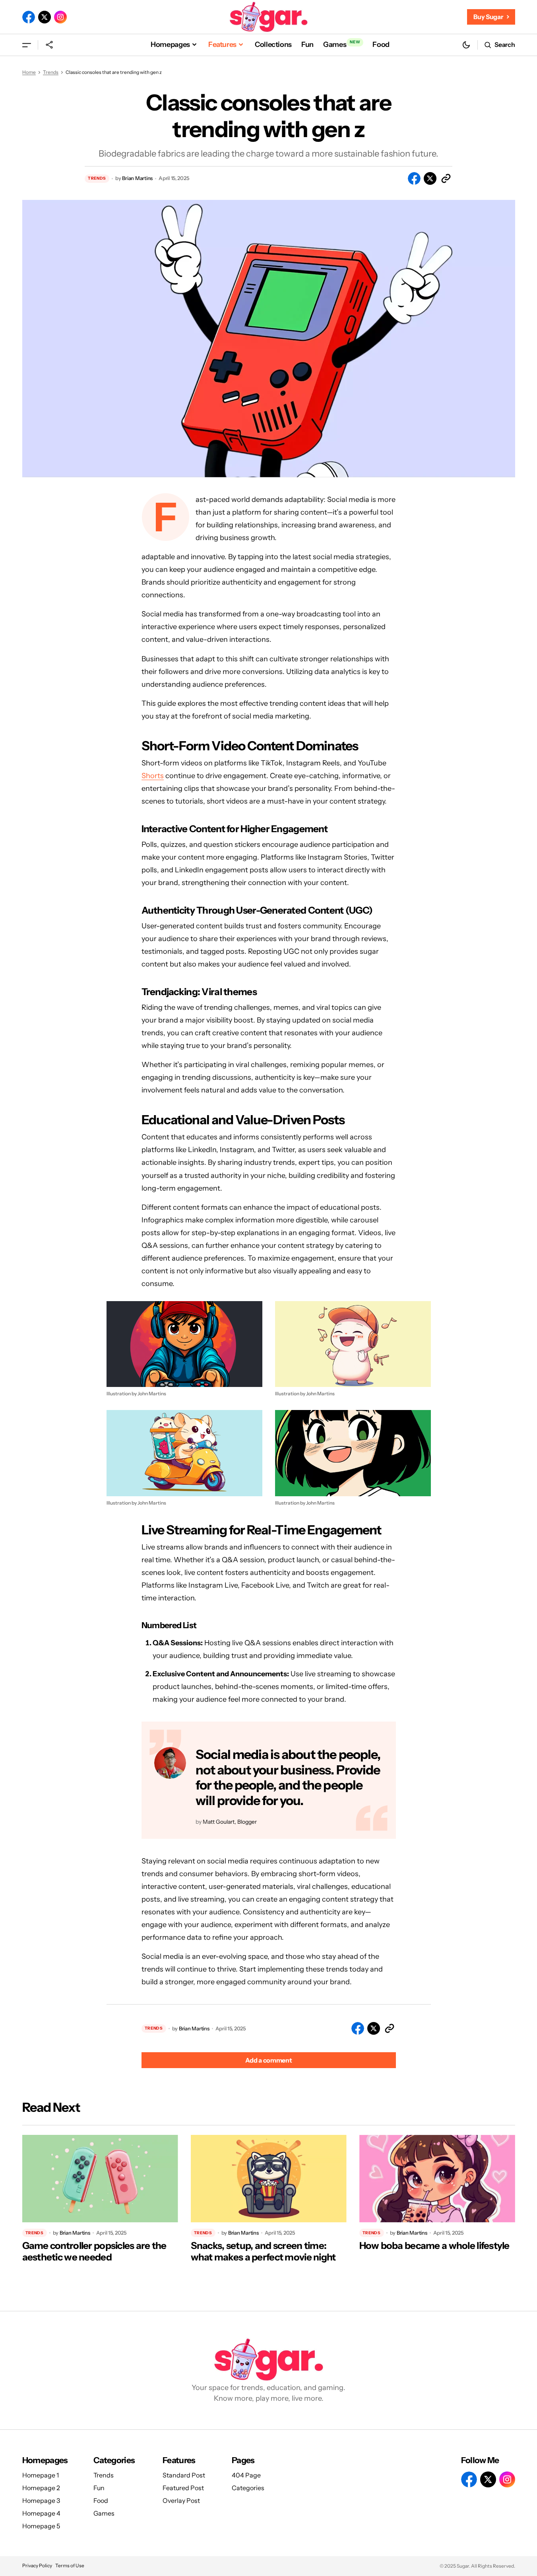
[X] (45, 17)
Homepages (45, 2460)
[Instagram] (60, 17)
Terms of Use (70, 2565)
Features (179, 2460)
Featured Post (183, 2488)
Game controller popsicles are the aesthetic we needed (94, 2252)
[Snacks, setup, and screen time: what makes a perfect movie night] (269, 2179)
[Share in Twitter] (430, 178)
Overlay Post (181, 2500)
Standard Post (184, 2475)
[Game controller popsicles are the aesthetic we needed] (100, 2179)
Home (29, 72)
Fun (99, 2488)
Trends (51, 72)
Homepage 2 (41, 2488)
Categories (114, 2460)
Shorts (153, 776)
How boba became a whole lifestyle (434, 2246)
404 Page (246, 2475)
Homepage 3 (41, 2500)
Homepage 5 (41, 2526)
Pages (243, 2460)
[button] (27, 45)
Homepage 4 (41, 2513)
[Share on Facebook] (414, 178)
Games (104, 2513)
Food (101, 2500)
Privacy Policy (37, 2565)
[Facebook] (29, 17)
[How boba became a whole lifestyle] (437, 2179)
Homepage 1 (41, 2475)
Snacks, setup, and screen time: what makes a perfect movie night (263, 2252)
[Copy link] (446, 178)
